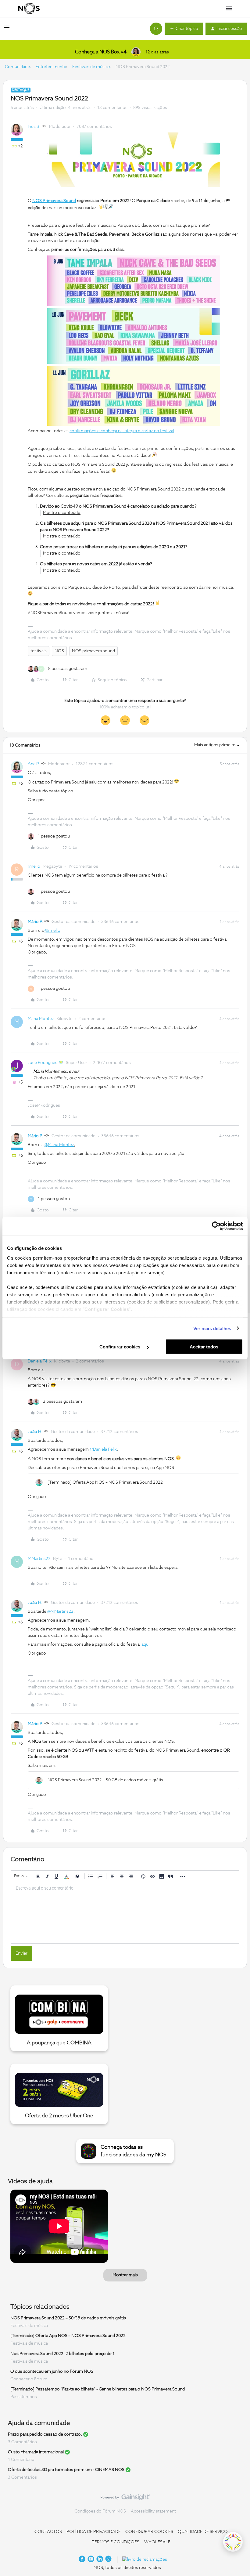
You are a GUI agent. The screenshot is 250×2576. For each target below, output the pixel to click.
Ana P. (34, 764)
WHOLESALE (157, 2542)
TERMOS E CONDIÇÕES (116, 2542)
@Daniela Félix (103, 1449)
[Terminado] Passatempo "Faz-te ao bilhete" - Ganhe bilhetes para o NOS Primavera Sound (98, 2389)
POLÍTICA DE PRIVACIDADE (94, 2532)
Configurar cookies (120, 1347)
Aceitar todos (204, 1347)
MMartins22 (39, 1559)
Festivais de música (91, 67)
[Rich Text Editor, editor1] (125, 1913)
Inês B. (34, 127)
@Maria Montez (59, 1145)
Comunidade (17, 67)
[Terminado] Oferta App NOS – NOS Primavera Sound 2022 (68, 2336)
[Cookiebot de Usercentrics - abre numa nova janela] (216, 1226)
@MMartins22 (60, 1612)
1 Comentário (21, 2460)
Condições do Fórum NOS (100, 2511)
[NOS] (29, 9)
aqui (145, 1644)
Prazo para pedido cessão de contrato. (45, 2434)
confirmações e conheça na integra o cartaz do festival (122, 431)
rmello (34, 867)
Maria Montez (41, 1019)
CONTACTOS (48, 2532)
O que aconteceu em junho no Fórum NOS (52, 2372)
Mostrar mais (125, 2275)
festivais (39, 651)
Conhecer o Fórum (29, 2379)
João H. (35, 1432)
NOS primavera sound (93, 651)
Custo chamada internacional (36, 2452)
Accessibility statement (153, 2511)
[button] (7, 30)
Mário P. (35, 922)
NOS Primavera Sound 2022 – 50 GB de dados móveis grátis (68, 2318)
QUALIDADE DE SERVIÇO (203, 2532)
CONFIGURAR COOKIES (149, 2532)
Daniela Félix (40, 1361)
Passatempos (24, 2397)
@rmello (52, 931)
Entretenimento (51, 67)
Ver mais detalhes (212, 1328)
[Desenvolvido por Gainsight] (125, 2499)
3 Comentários (22, 2442)
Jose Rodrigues (43, 1063)
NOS (59, 651)
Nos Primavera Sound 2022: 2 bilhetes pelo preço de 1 (62, 2354)
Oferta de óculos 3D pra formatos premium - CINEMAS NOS (66, 2470)
